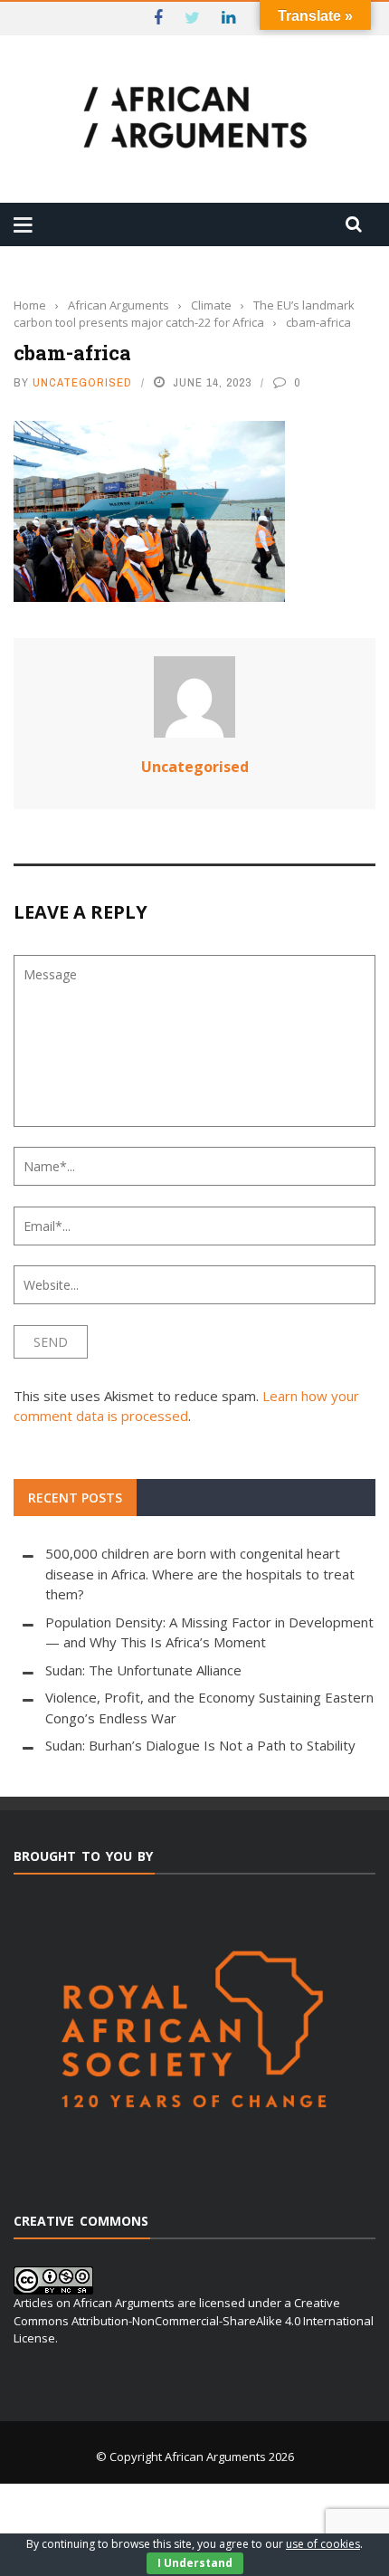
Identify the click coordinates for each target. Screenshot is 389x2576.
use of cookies (323, 2544)
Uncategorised (82, 382)
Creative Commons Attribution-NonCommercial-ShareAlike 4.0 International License (194, 2320)
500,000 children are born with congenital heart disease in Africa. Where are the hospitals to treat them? (200, 1574)
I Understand (195, 2563)
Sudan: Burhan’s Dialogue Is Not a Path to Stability (200, 1745)
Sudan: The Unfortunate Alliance (143, 1670)
